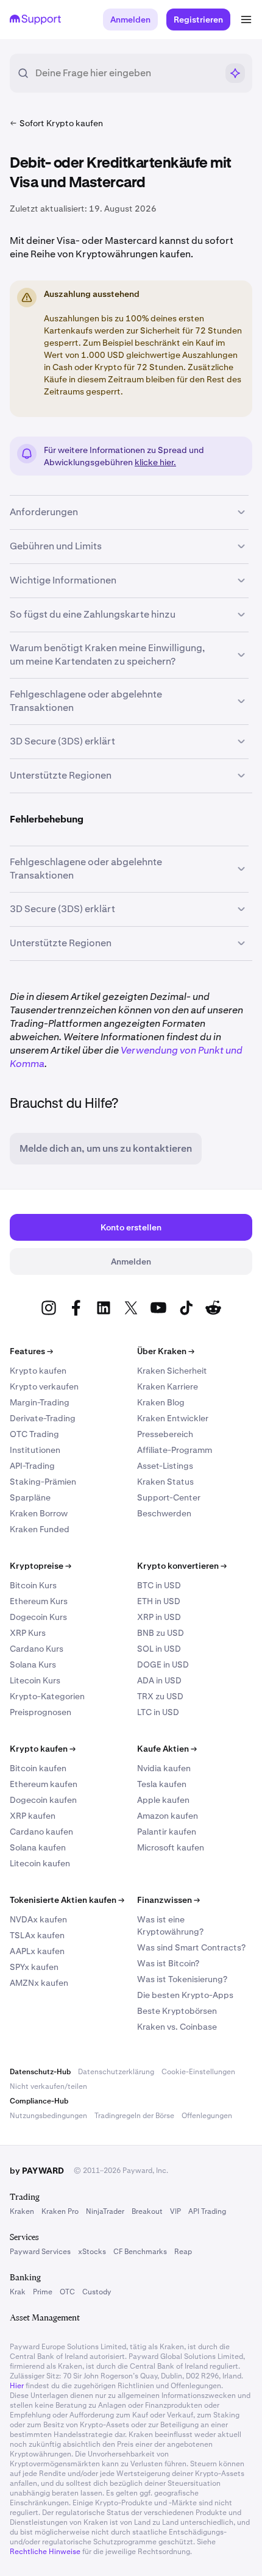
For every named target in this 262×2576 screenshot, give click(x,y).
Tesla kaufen (162, 1784)
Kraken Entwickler (173, 1418)
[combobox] (126, 73)
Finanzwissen (168, 1900)
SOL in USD (159, 1649)
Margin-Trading (40, 1402)
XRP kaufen (33, 1816)
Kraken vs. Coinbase (177, 2027)
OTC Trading (34, 1434)
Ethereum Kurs (39, 1601)
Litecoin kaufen (40, 1863)
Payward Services (40, 2252)
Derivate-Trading (43, 1418)
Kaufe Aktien (167, 1749)
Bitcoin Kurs (33, 1585)
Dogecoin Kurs (38, 1617)
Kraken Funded (40, 1529)
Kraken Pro (60, 2211)
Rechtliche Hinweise (45, 2552)
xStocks (92, 2252)
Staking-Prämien (43, 1482)
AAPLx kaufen (37, 1951)
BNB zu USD (161, 1633)
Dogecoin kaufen (43, 1800)
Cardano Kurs (37, 1649)
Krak (18, 2292)
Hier (17, 2386)
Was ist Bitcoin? (168, 1963)
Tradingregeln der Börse (134, 2116)
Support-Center (169, 1497)
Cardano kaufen (41, 1832)
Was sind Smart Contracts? (191, 1947)
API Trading (207, 2211)
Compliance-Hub (39, 2101)
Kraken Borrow (39, 1513)
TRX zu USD (160, 1696)
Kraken (22, 2211)
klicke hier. (155, 462)
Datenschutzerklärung (116, 2072)
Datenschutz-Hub (40, 2072)
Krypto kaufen (38, 1371)
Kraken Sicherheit (172, 1371)
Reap (183, 2252)
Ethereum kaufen (44, 1784)
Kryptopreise (41, 1566)
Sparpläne (30, 1497)
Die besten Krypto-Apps (185, 1995)
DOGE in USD (163, 1664)
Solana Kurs (33, 1664)
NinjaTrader (105, 2211)
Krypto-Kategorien (47, 1696)
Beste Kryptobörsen (177, 2011)
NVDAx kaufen (38, 1919)
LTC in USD (158, 1712)
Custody (97, 2292)
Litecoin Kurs (35, 1680)
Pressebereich (165, 1434)
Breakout (147, 2211)
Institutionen (35, 1450)
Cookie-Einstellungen (198, 2072)
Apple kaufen (163, 1800)
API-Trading (32, 1466)
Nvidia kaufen (164, 1768)
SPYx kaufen (34, 1967)
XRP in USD (159, 1617)
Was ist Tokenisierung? (182, 1979)
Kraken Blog (161, 1402)
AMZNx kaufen (39, 1983)
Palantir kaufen (167, 1832)
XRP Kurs (28, 1633)
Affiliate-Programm (175, 1450)
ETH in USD (159, 1601)
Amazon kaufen (168, 1816)
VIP (175, 2211)
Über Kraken (166, 1351)
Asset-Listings (165, 1466)
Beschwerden (164, 1513)
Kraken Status (165, 1482)
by (37, 2171)
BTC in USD (159, 1585)
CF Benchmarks (140, 2252)
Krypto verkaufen (44, 1386)
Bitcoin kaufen (38, 1768)
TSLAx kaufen (37, 1935)
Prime (43, 2292)
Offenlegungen (207, 2116)
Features (31, 1351)
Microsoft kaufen (171, 1847)
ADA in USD (159, 1680)
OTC (67, 2292)
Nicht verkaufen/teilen (48, 2086)
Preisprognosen (41, 1712)
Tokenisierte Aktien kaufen (67, 1900)
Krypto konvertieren (182, 1566)
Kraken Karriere (168, 1386)
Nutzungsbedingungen (48, 2116)
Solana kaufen (38, 1847)
